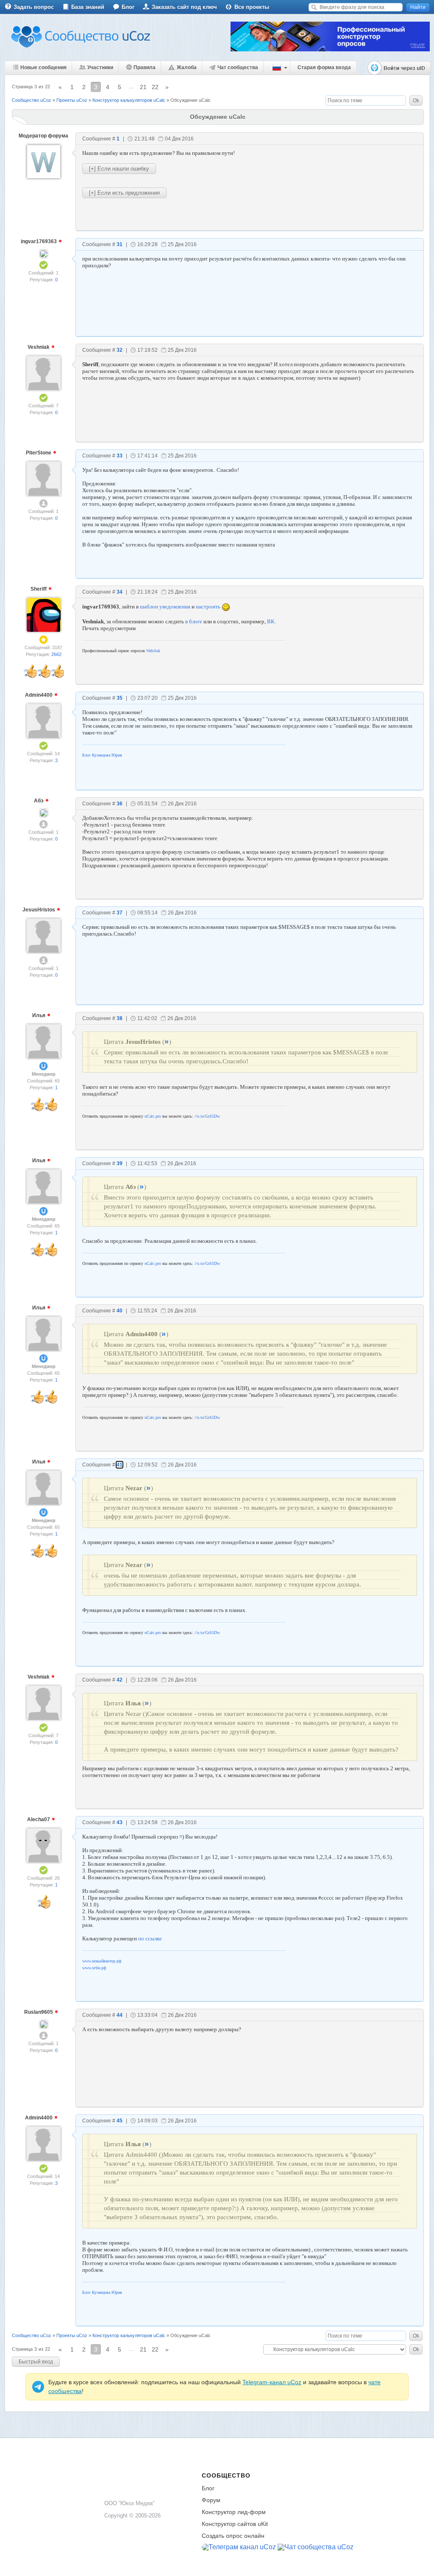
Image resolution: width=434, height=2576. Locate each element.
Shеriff (39, 589)
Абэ (39, 801)
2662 (56, 654)
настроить (208, 607)
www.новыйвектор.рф (102, 1961)
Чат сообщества (238, 67)
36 (120, 804)
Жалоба (187, 67)
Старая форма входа (324, 67)
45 (120, 2121)
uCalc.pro (153, 1116)
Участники (100, 67)
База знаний (88, 7)
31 (120, 244)
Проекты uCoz (72, 100)
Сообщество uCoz (32, 100)
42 (120, 1680)
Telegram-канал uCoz (272, 2382)
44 (120, 2015)
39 (120, 1163)
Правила (145, 67)
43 (120, 1822)
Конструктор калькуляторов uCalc (129, 100)
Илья (39, 1015)
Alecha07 (39, 1819)
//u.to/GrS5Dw (207, 1116)
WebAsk (153, 651)
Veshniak (39, 347)
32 (120, 350)
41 (120, 1465)
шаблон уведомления (165, 607)
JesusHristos (39, 910)
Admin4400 (39, 695)
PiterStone (39, 453)
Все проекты (252, 7)
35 (120, 698)
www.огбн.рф (94, 1968)
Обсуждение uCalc (191, 100)
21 (143, 87)
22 (155, 87)
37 (120, 913)
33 (120, 456)
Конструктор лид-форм (234, 2512)
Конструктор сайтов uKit (235, 2524)
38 (120, 1018)
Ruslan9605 (39, 2012)
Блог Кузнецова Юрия (102, 755)
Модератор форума (43, 136)
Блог (128, 7)
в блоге (194, 621)
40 (120, 1311)
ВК (271, 621)
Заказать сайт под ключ (184, 7)
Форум (211, 2500)
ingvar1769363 (39, 241)
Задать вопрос (34, 7)
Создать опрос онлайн (233, 2536)
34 (120, 592)
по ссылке (150, 1938)
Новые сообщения (43, 67)
